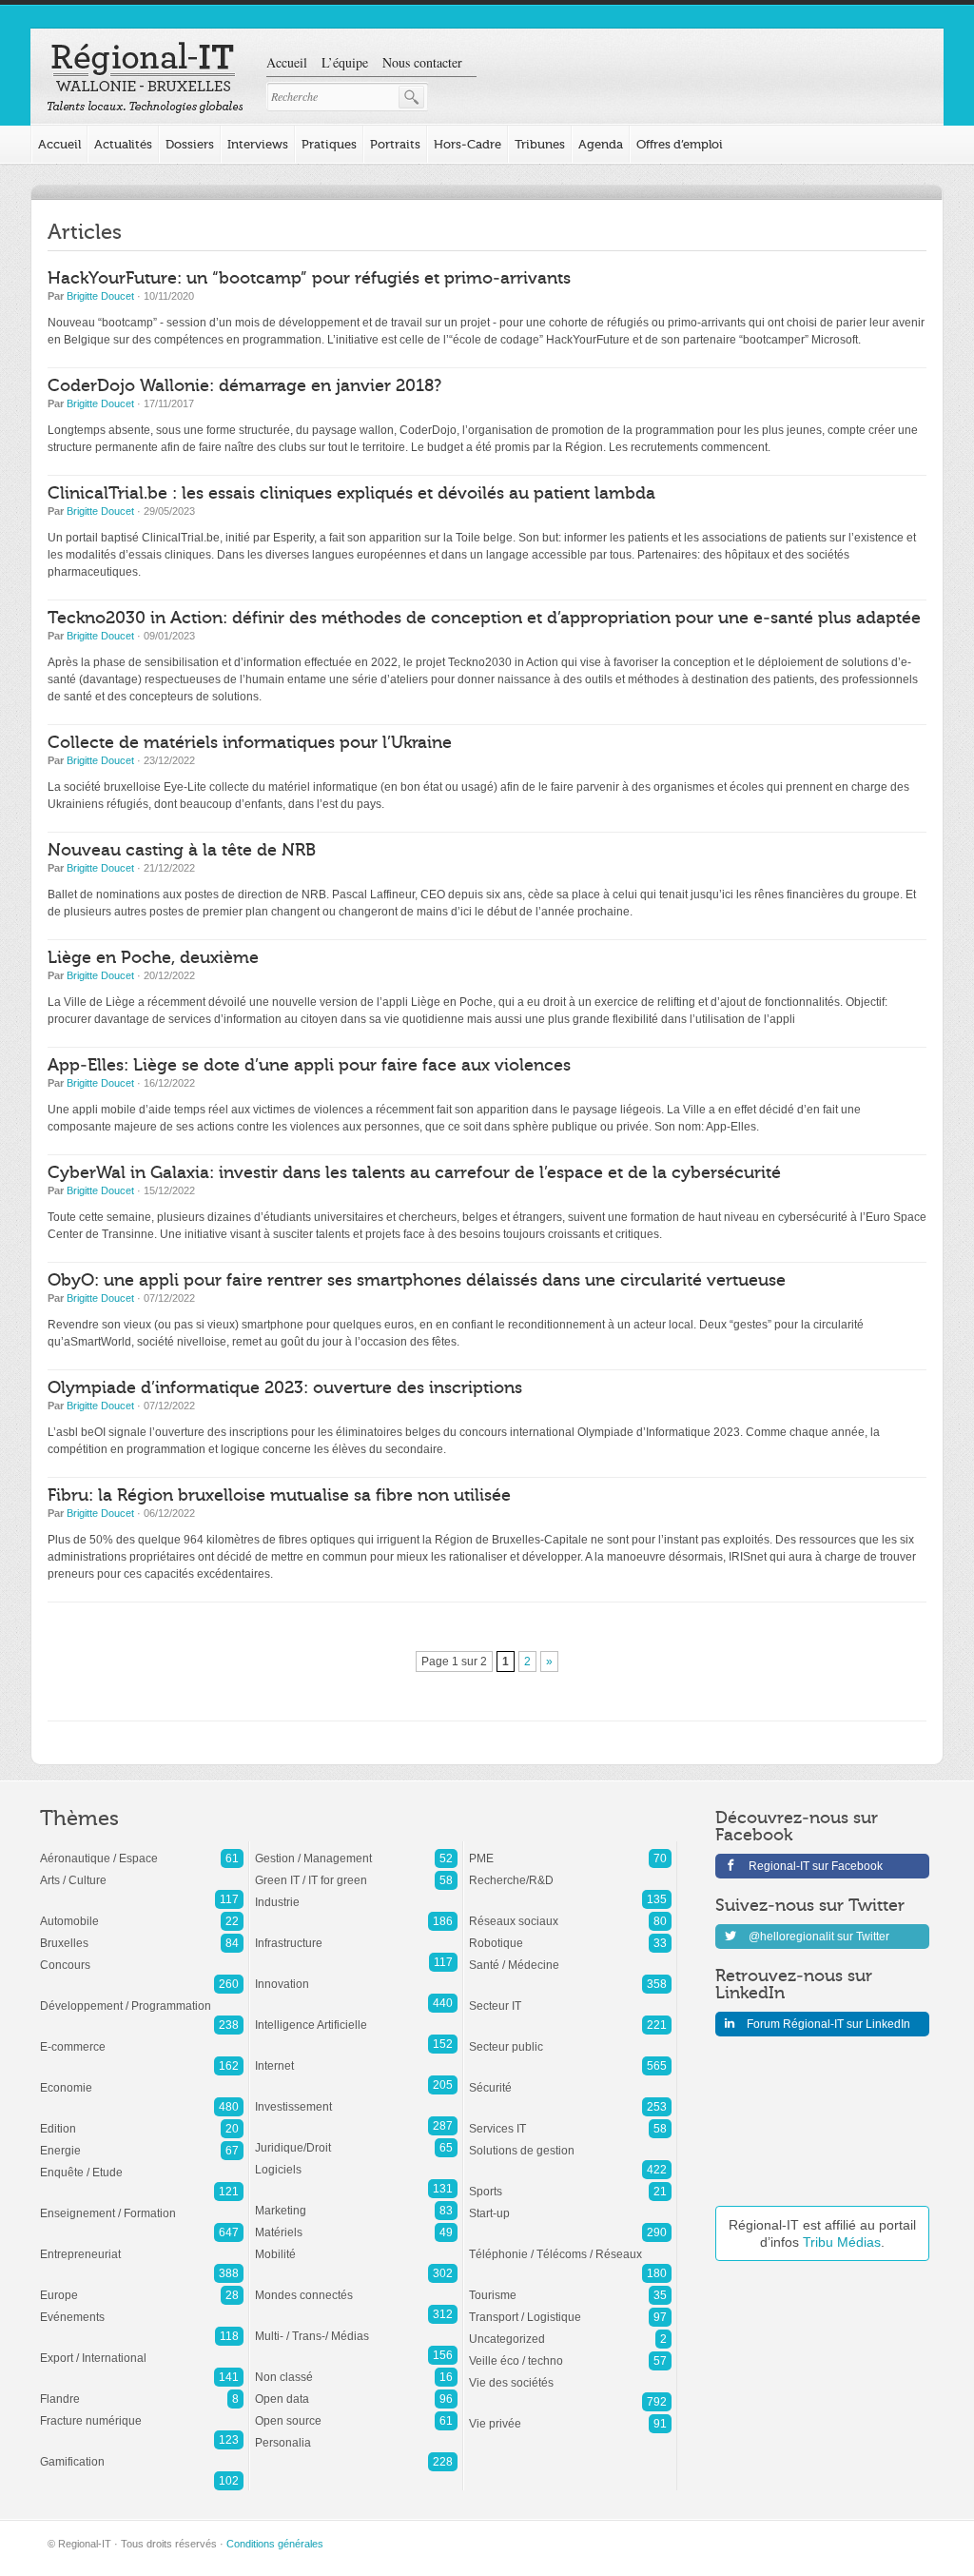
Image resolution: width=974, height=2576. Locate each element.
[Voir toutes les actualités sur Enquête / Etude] (142, 2163)
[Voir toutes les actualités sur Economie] (142, 2078)
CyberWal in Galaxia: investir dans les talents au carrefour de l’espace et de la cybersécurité (414, 1173)
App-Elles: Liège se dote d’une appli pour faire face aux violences (309, 1065)
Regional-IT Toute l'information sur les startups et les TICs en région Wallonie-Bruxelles (145, 78)
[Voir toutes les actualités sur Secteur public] (570, 2037)
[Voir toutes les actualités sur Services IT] (570, 2119)
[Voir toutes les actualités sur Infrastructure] (356, 1934)
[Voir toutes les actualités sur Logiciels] (356, 2160)
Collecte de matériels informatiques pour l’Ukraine (250, 743)
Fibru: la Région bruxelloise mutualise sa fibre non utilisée (279, 1495)
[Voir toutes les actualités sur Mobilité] (356, 2245)
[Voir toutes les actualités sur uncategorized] (570, 2330)
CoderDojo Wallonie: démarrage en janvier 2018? (244, 386)
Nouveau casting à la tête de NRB (182, 850)
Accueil (287, 62)
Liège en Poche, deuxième (153, 958)
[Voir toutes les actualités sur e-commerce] (142, 2037)
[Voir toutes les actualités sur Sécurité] (570, 2078)
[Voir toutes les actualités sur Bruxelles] (142, 1934)
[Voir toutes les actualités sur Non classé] (356, 2368)
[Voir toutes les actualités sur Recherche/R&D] (570, 1871)
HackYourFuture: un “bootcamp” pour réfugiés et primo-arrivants (309, 278)
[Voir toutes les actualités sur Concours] (142, 1956)
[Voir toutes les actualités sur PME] (570, 1849)
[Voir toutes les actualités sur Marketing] (356, 2201)
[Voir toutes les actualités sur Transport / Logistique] (570, 2308)
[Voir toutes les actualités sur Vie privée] (570, 2414)
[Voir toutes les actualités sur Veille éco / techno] (570, 2351)
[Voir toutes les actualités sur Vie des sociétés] (570, 2373)
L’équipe (345, 62)
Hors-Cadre (468, 144)
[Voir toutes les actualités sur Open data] (356, 2389)
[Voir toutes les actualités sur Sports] (570, 2182)
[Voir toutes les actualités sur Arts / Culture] (142, 1871)
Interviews (258, 144)
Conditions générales (275, 2544)
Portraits (395, 144)
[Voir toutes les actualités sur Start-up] (570, 2204)
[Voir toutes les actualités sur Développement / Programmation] (142, 1996)
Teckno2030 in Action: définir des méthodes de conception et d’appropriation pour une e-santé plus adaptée (484, 618)
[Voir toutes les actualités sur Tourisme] (570, 2286)
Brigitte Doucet (100, 296)
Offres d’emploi (680, 144)
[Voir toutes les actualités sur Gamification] (142, 2452)
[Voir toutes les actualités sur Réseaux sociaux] (570, 1912)
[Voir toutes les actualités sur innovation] (356, 1975)
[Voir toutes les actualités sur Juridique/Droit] (356, 2138)
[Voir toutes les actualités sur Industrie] (356, 1893)
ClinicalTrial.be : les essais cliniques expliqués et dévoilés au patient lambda (351, 493)
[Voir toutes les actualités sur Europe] (142, 2286)
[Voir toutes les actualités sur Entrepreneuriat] (142, 2245)
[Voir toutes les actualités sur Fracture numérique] (142, 2411)
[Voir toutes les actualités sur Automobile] (142, 1912)
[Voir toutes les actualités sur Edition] (142, 2119)
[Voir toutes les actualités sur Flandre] (142, 2389)
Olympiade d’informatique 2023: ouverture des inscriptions (285, 1388)
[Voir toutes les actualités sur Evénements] (142, 2308)
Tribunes (540, 144)
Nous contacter (422, 62)
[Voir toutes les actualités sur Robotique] (570, 1934)
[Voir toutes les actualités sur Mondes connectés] (356, 2286)
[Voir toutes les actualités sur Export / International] (142, 2349)
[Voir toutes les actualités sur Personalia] (356, 2433)
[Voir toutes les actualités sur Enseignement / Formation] (142, 2204)
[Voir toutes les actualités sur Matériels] (356, 2223)
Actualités (123, 144)
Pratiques (329, 144)
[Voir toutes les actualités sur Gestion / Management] (356, 1849)
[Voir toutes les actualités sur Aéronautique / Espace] (142, 1849)
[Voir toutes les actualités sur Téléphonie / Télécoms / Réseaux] (570, 2245)
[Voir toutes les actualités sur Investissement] (356, 2097)
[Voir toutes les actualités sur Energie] (142, 2141)
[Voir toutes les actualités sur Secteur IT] (570, 1996)
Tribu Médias (842, 2242)
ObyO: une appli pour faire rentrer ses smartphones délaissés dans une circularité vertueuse (417, 1280)
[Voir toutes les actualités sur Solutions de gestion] (570, 2141)
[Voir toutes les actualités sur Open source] (356, 2411)
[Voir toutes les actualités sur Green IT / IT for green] (356, 1871)
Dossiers (190, 144)
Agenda (601, 144)
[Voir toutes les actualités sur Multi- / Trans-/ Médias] (356, 2327)
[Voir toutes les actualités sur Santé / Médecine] (570, 1956)
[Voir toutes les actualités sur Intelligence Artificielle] (356, 2016)
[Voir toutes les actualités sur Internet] (356, 2056)
